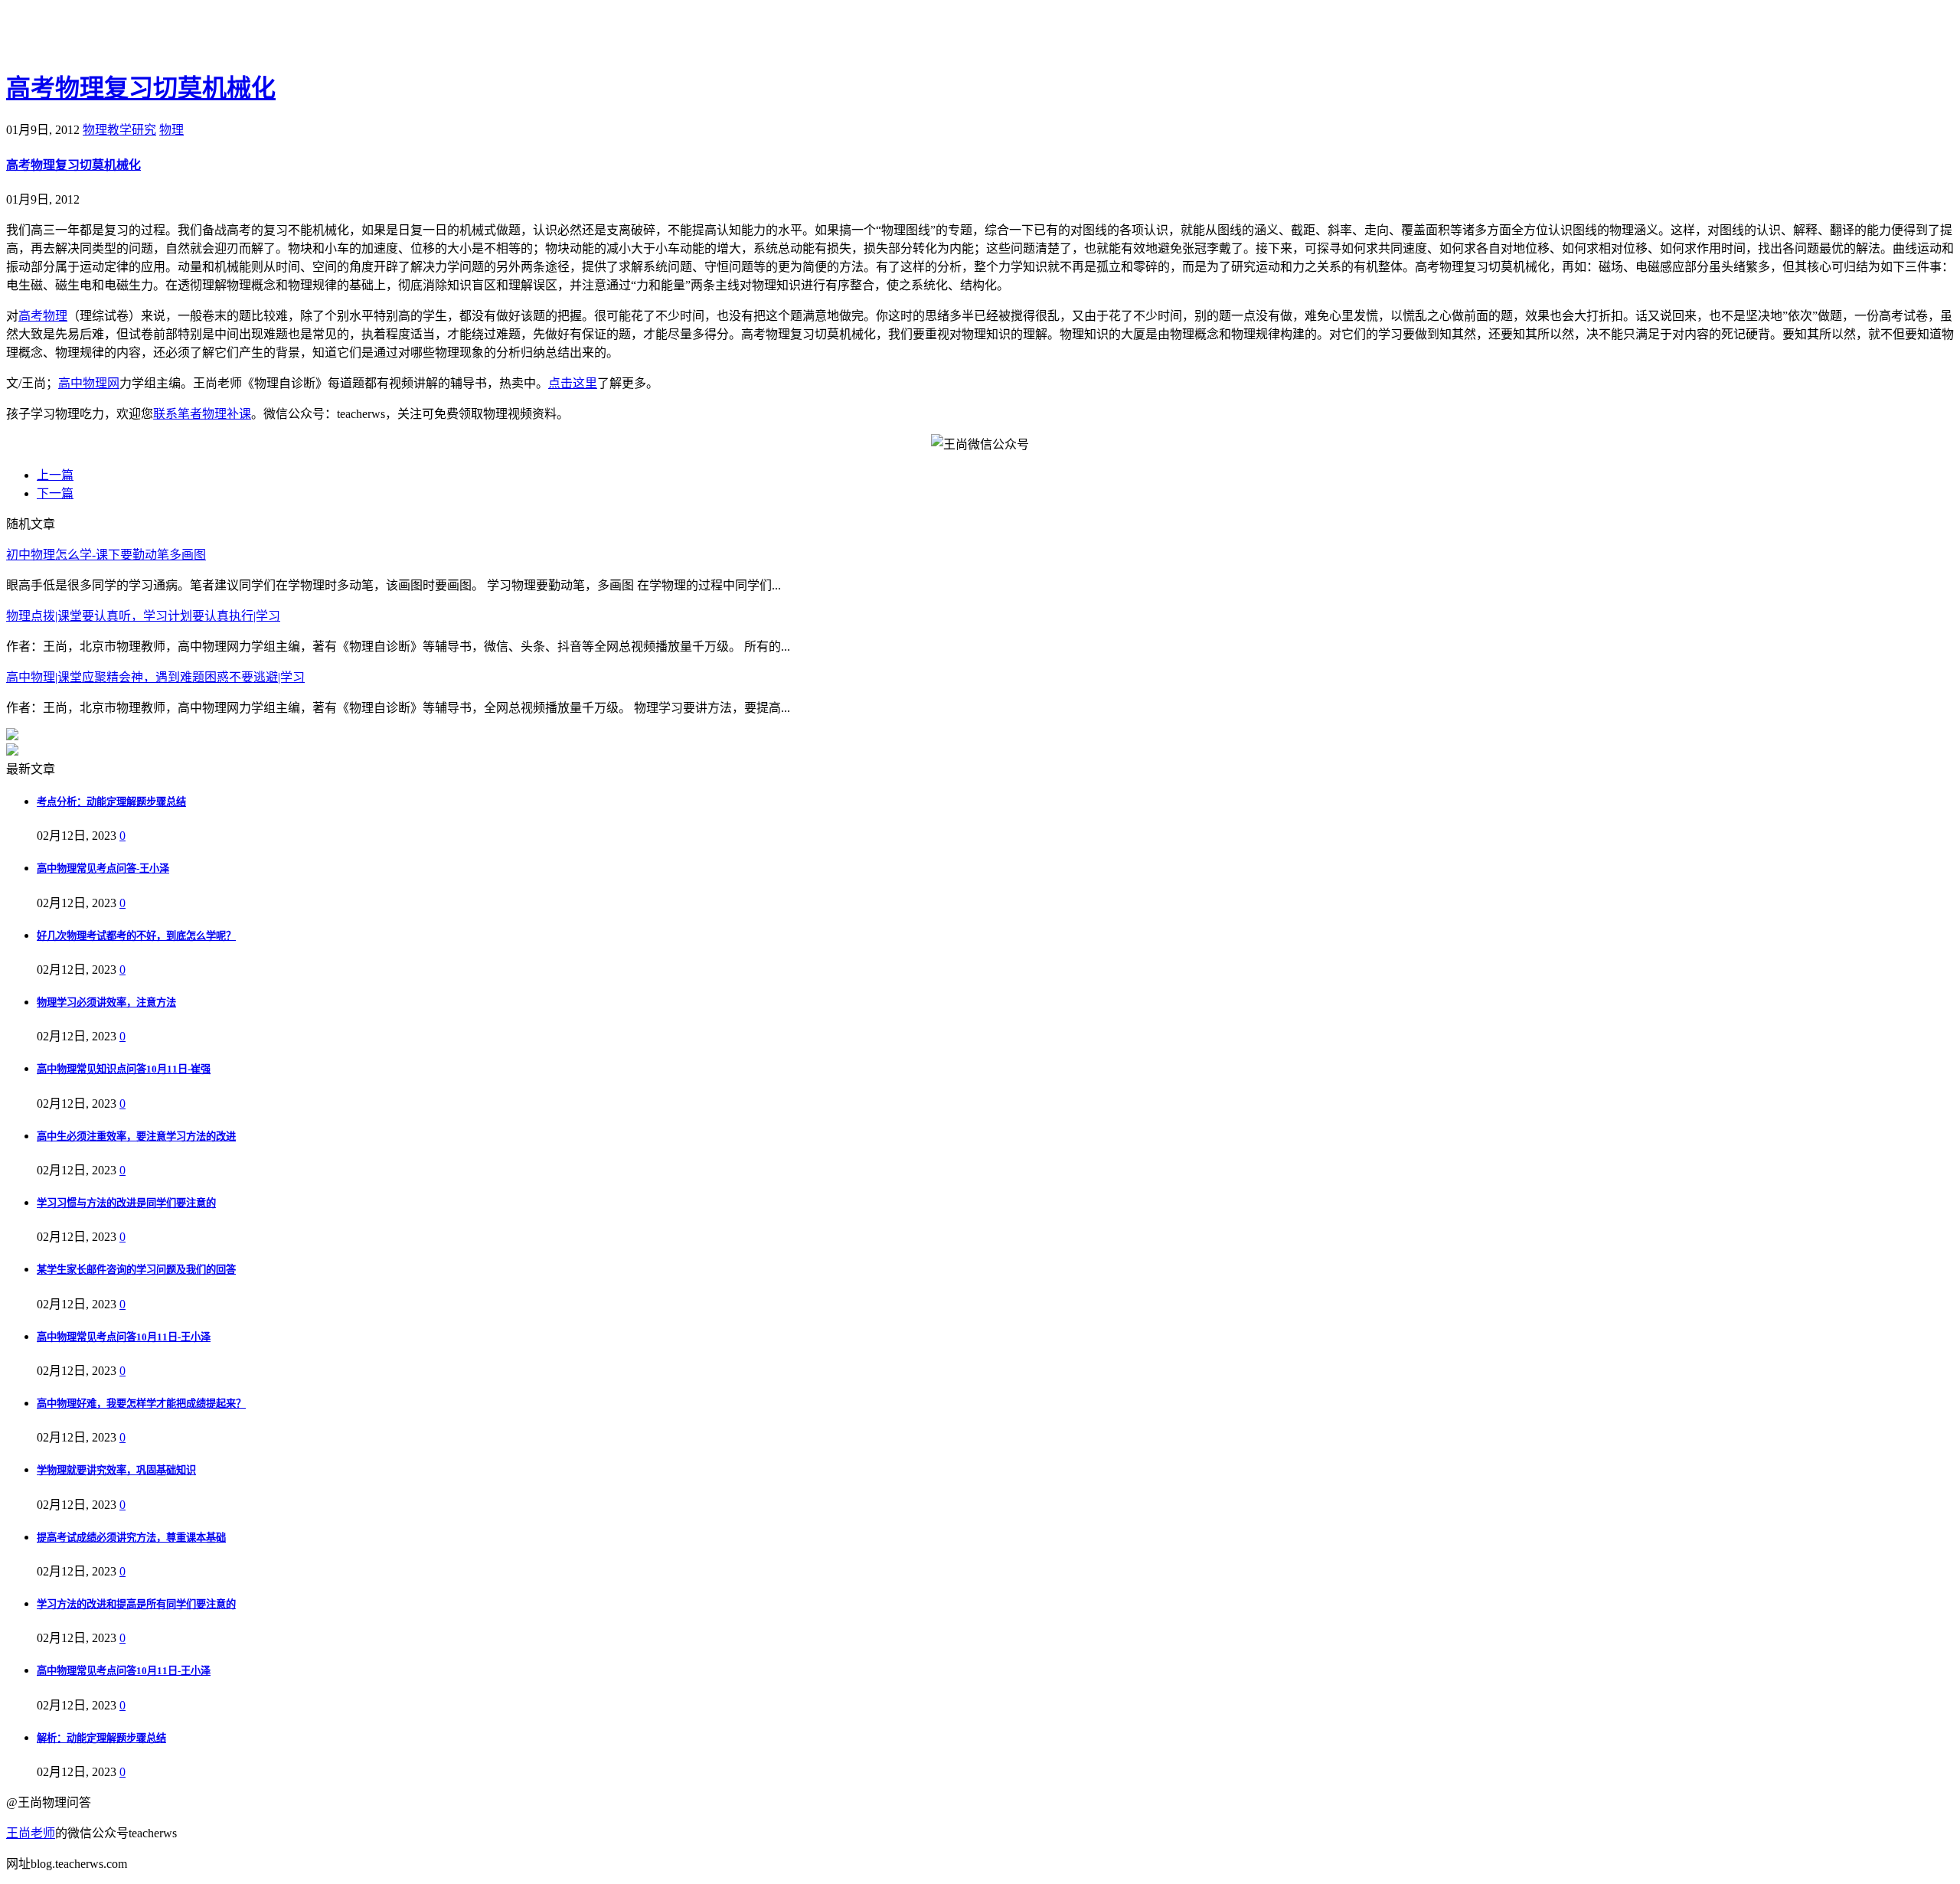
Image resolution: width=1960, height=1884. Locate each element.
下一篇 (55, 493)
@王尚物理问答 (91, 36)
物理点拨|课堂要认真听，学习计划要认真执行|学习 (143, 616)
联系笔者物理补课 (202, 414)
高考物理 (43, 316)
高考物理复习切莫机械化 (141, 88)
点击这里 (573, 383)
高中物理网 (89, 383)
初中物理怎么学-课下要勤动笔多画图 (106, 555)
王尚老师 (31, 1833)
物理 (171, 130)
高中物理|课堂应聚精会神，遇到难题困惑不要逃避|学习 (155, 677)
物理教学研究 (119, 130)
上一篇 (55, 475)
